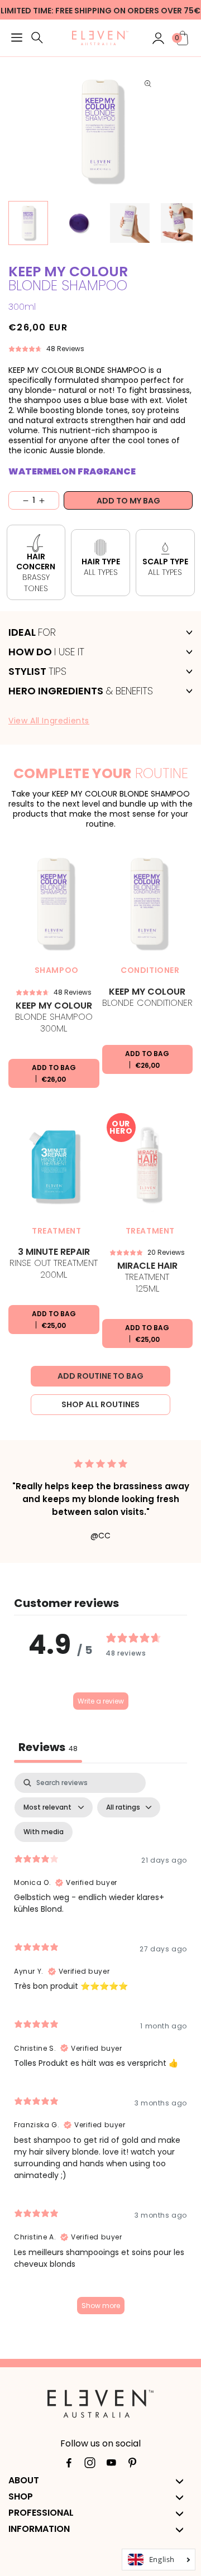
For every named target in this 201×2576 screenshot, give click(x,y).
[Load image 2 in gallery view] (79, 223)
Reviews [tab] (48, 1747)
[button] (17, 39)
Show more (101, 2306)
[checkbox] (44, 1832)
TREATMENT (147, 1278)
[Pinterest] (132, 2465)
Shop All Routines (100, 1404)
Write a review (101, 1701)
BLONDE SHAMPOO (54, 1018)
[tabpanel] (100, 2049)
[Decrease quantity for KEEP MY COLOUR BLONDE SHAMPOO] (19, 500)
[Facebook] (69, 2465)
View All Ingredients (49, 721)
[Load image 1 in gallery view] (28, 223)
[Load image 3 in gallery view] (130, 223)
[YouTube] (111, 2465)
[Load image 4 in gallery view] (181, 223)
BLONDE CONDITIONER (147, 998)
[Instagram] (90, 2465)
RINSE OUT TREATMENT (54, 1264)
